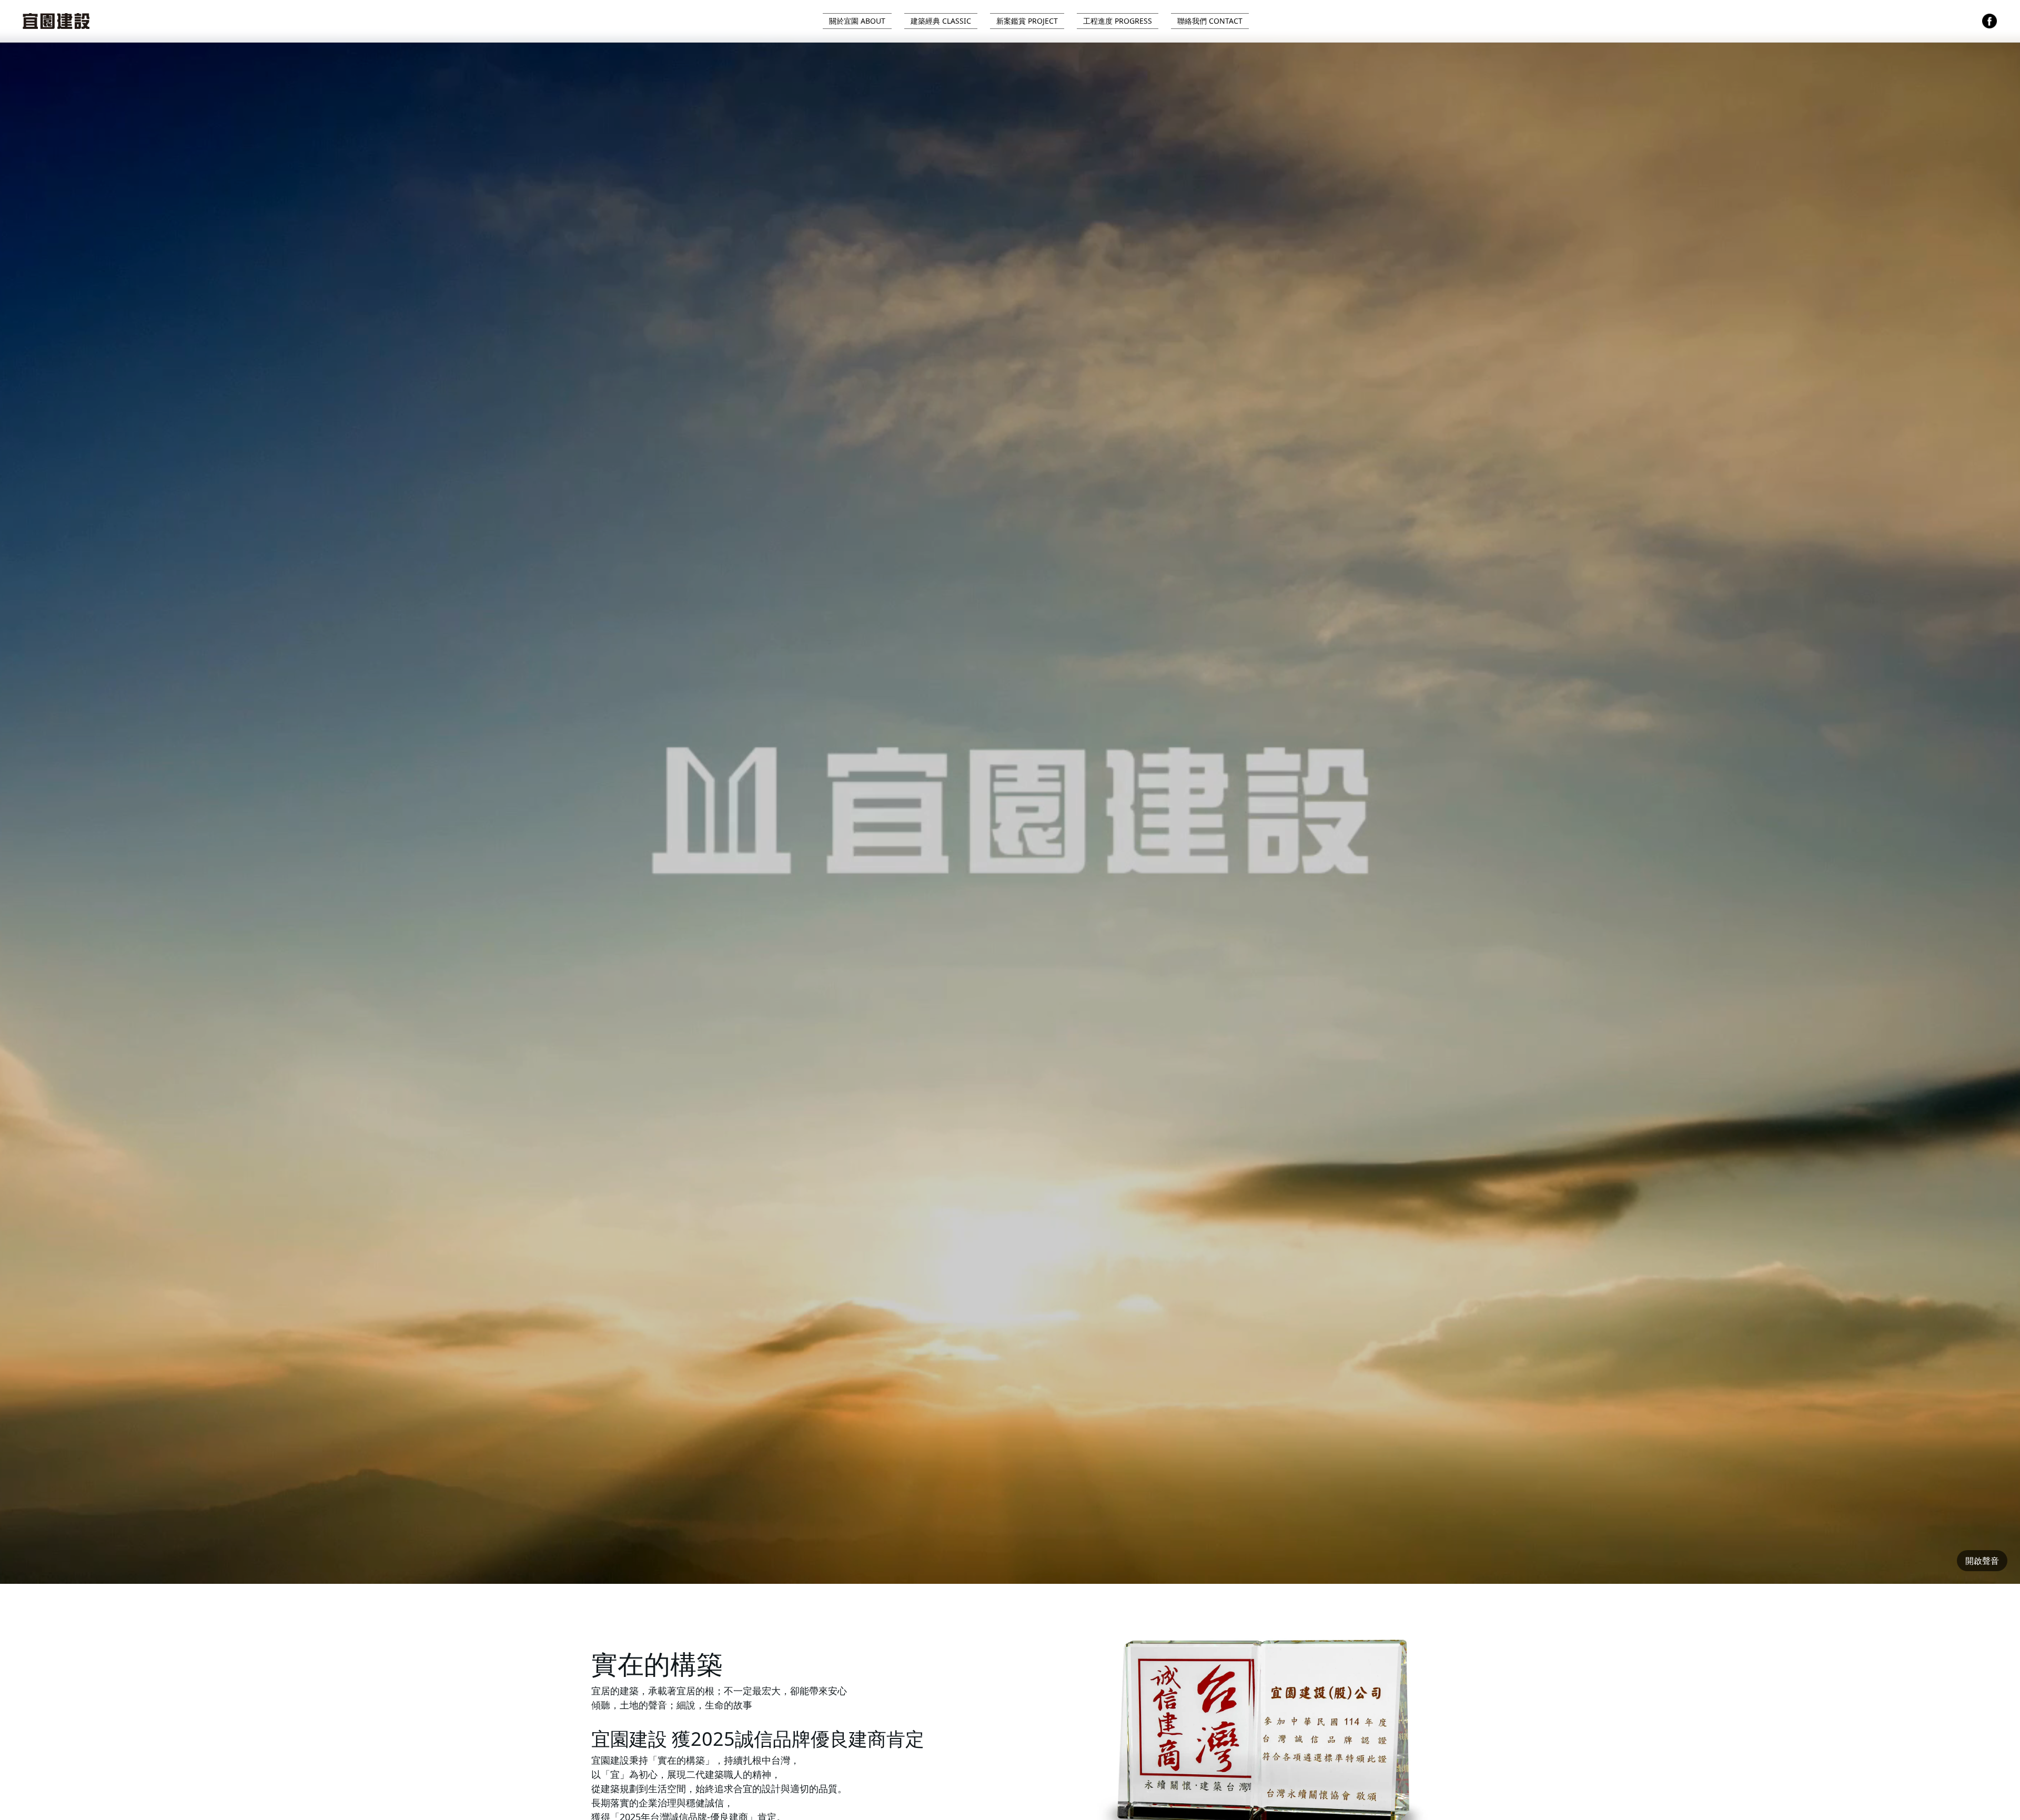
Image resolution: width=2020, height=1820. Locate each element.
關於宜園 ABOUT (857, 21)
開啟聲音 (1982, 1561)
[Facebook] (1989, 21)
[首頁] (55, 21)
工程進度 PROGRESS (1118, 21)
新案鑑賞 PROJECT (1027, 21)
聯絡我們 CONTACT (1210, 21)
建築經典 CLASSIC (941, 21)
